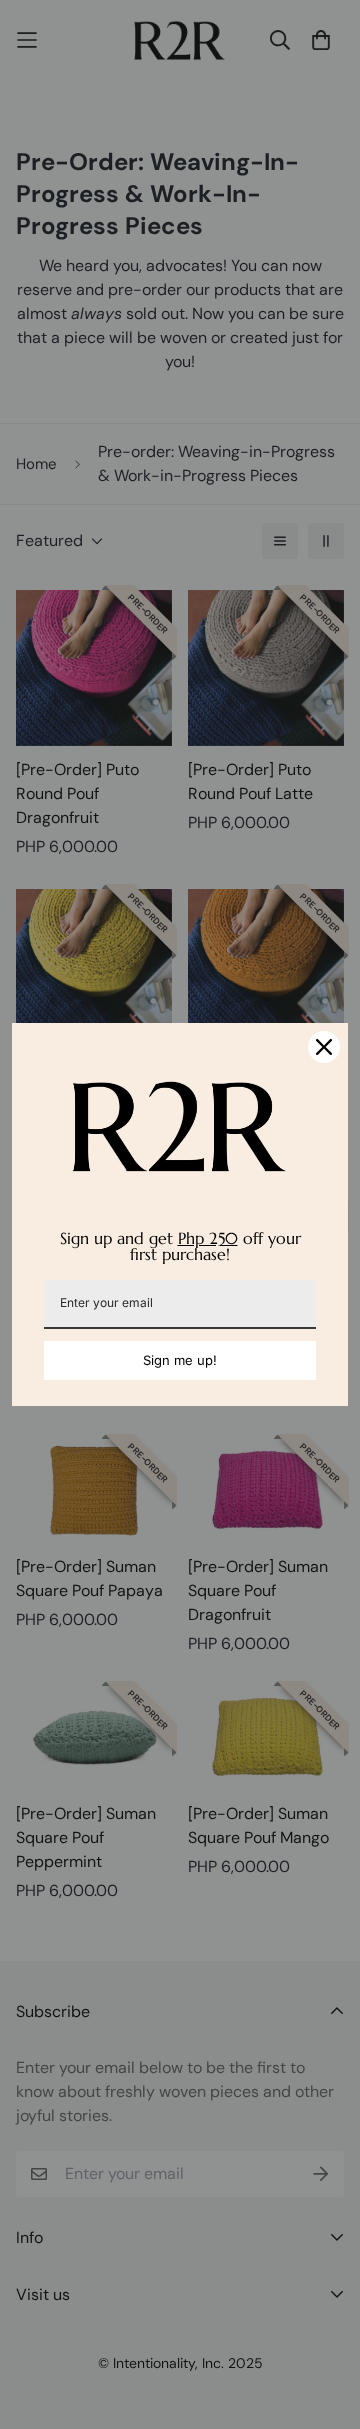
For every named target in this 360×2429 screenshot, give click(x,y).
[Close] (324, 1047)
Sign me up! (180, 1360)
